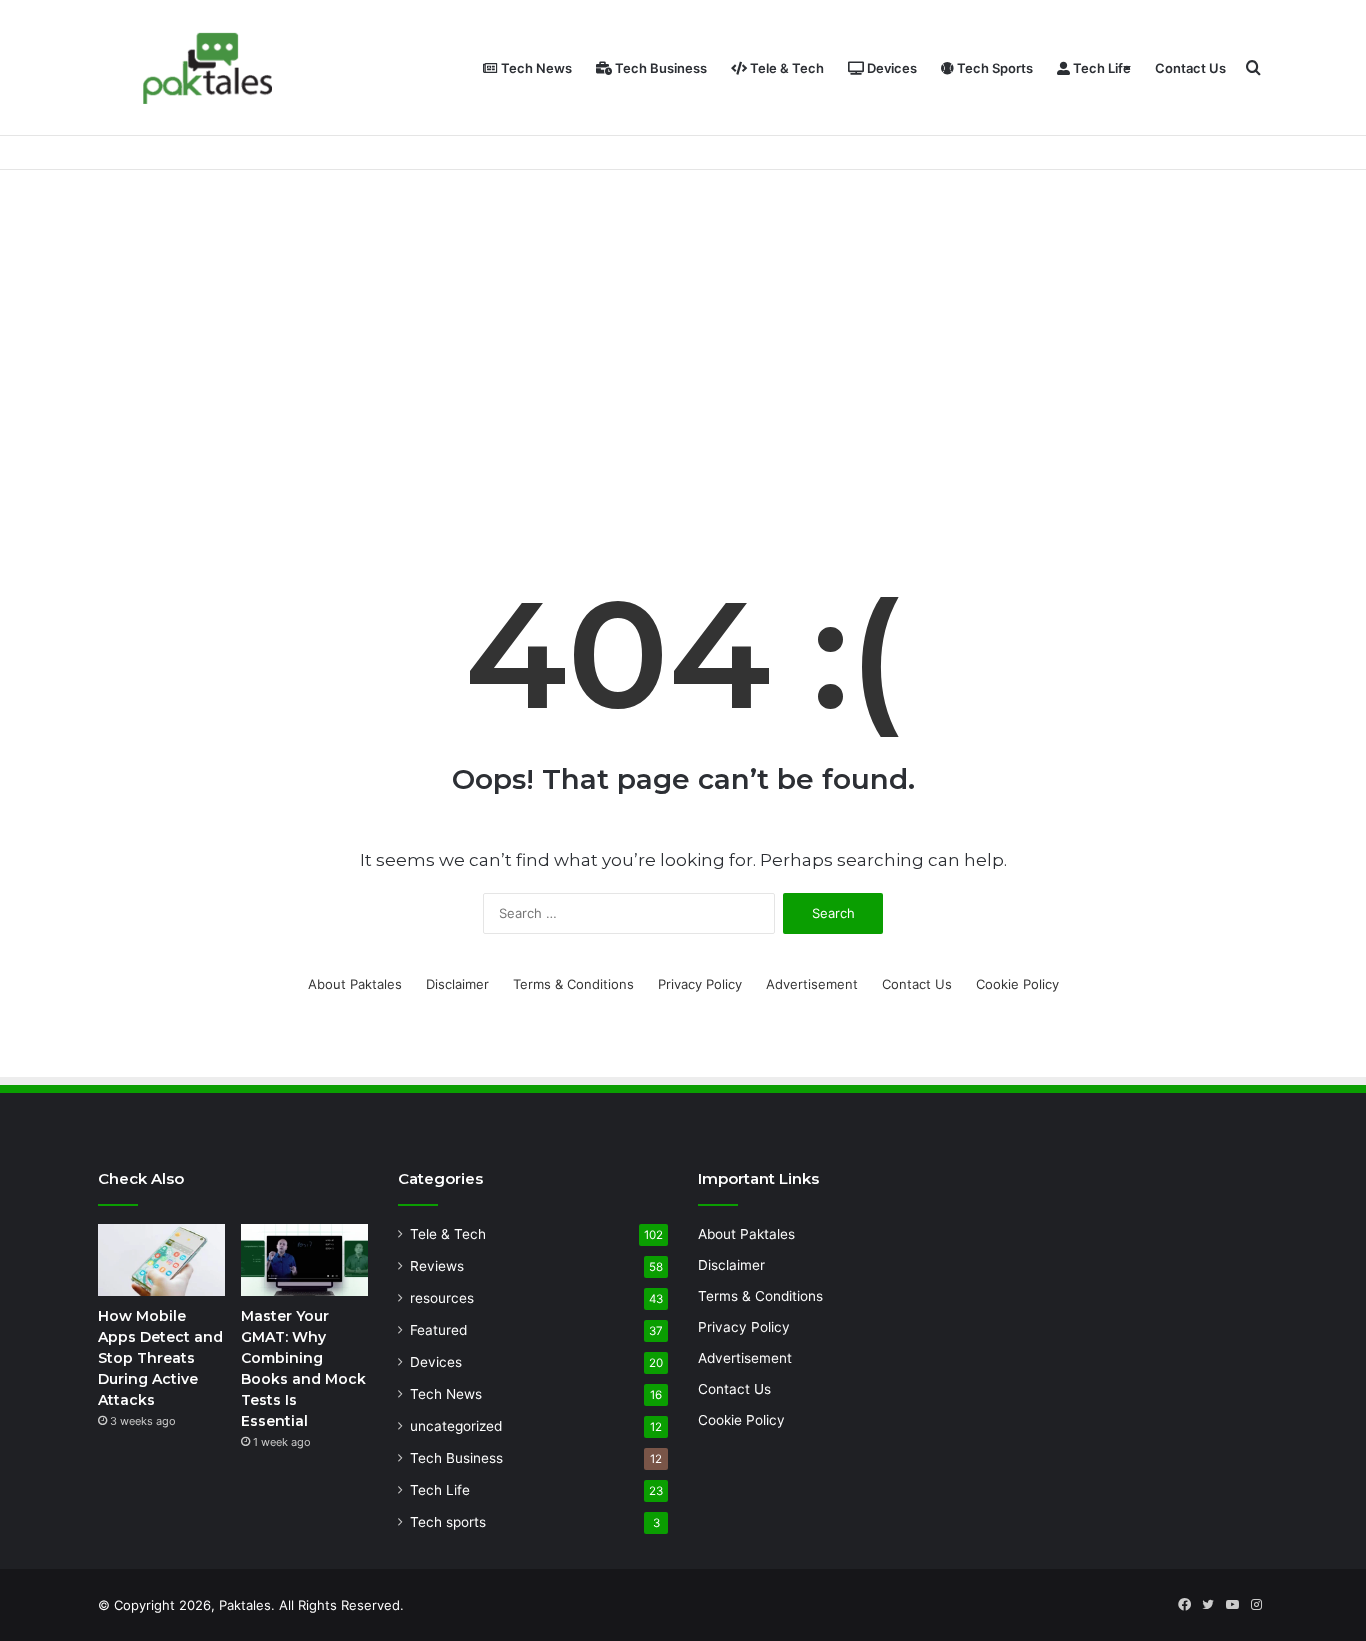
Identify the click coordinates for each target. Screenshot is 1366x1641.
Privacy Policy (700, 984)
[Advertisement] (683, 340)
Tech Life (1100, 68)
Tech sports (448, 1522)
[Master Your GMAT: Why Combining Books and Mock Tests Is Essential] (304, 1260)
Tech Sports (993, 68)
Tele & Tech (785, 68)
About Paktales (355, 984)
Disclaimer (457, 984)
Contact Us (1190, 68)
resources (442, 1298)
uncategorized (456, 1426)
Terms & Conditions (573, 984)
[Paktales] (208, 68)
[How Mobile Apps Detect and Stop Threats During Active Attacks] (161, 1260)
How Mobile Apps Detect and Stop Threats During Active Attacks (160, 1358)
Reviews (437, 1266)
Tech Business (659, 68)
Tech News (535, 68)
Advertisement (812, 984)
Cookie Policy (1017, 984)
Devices (890, 68)
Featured (438, 1330)
